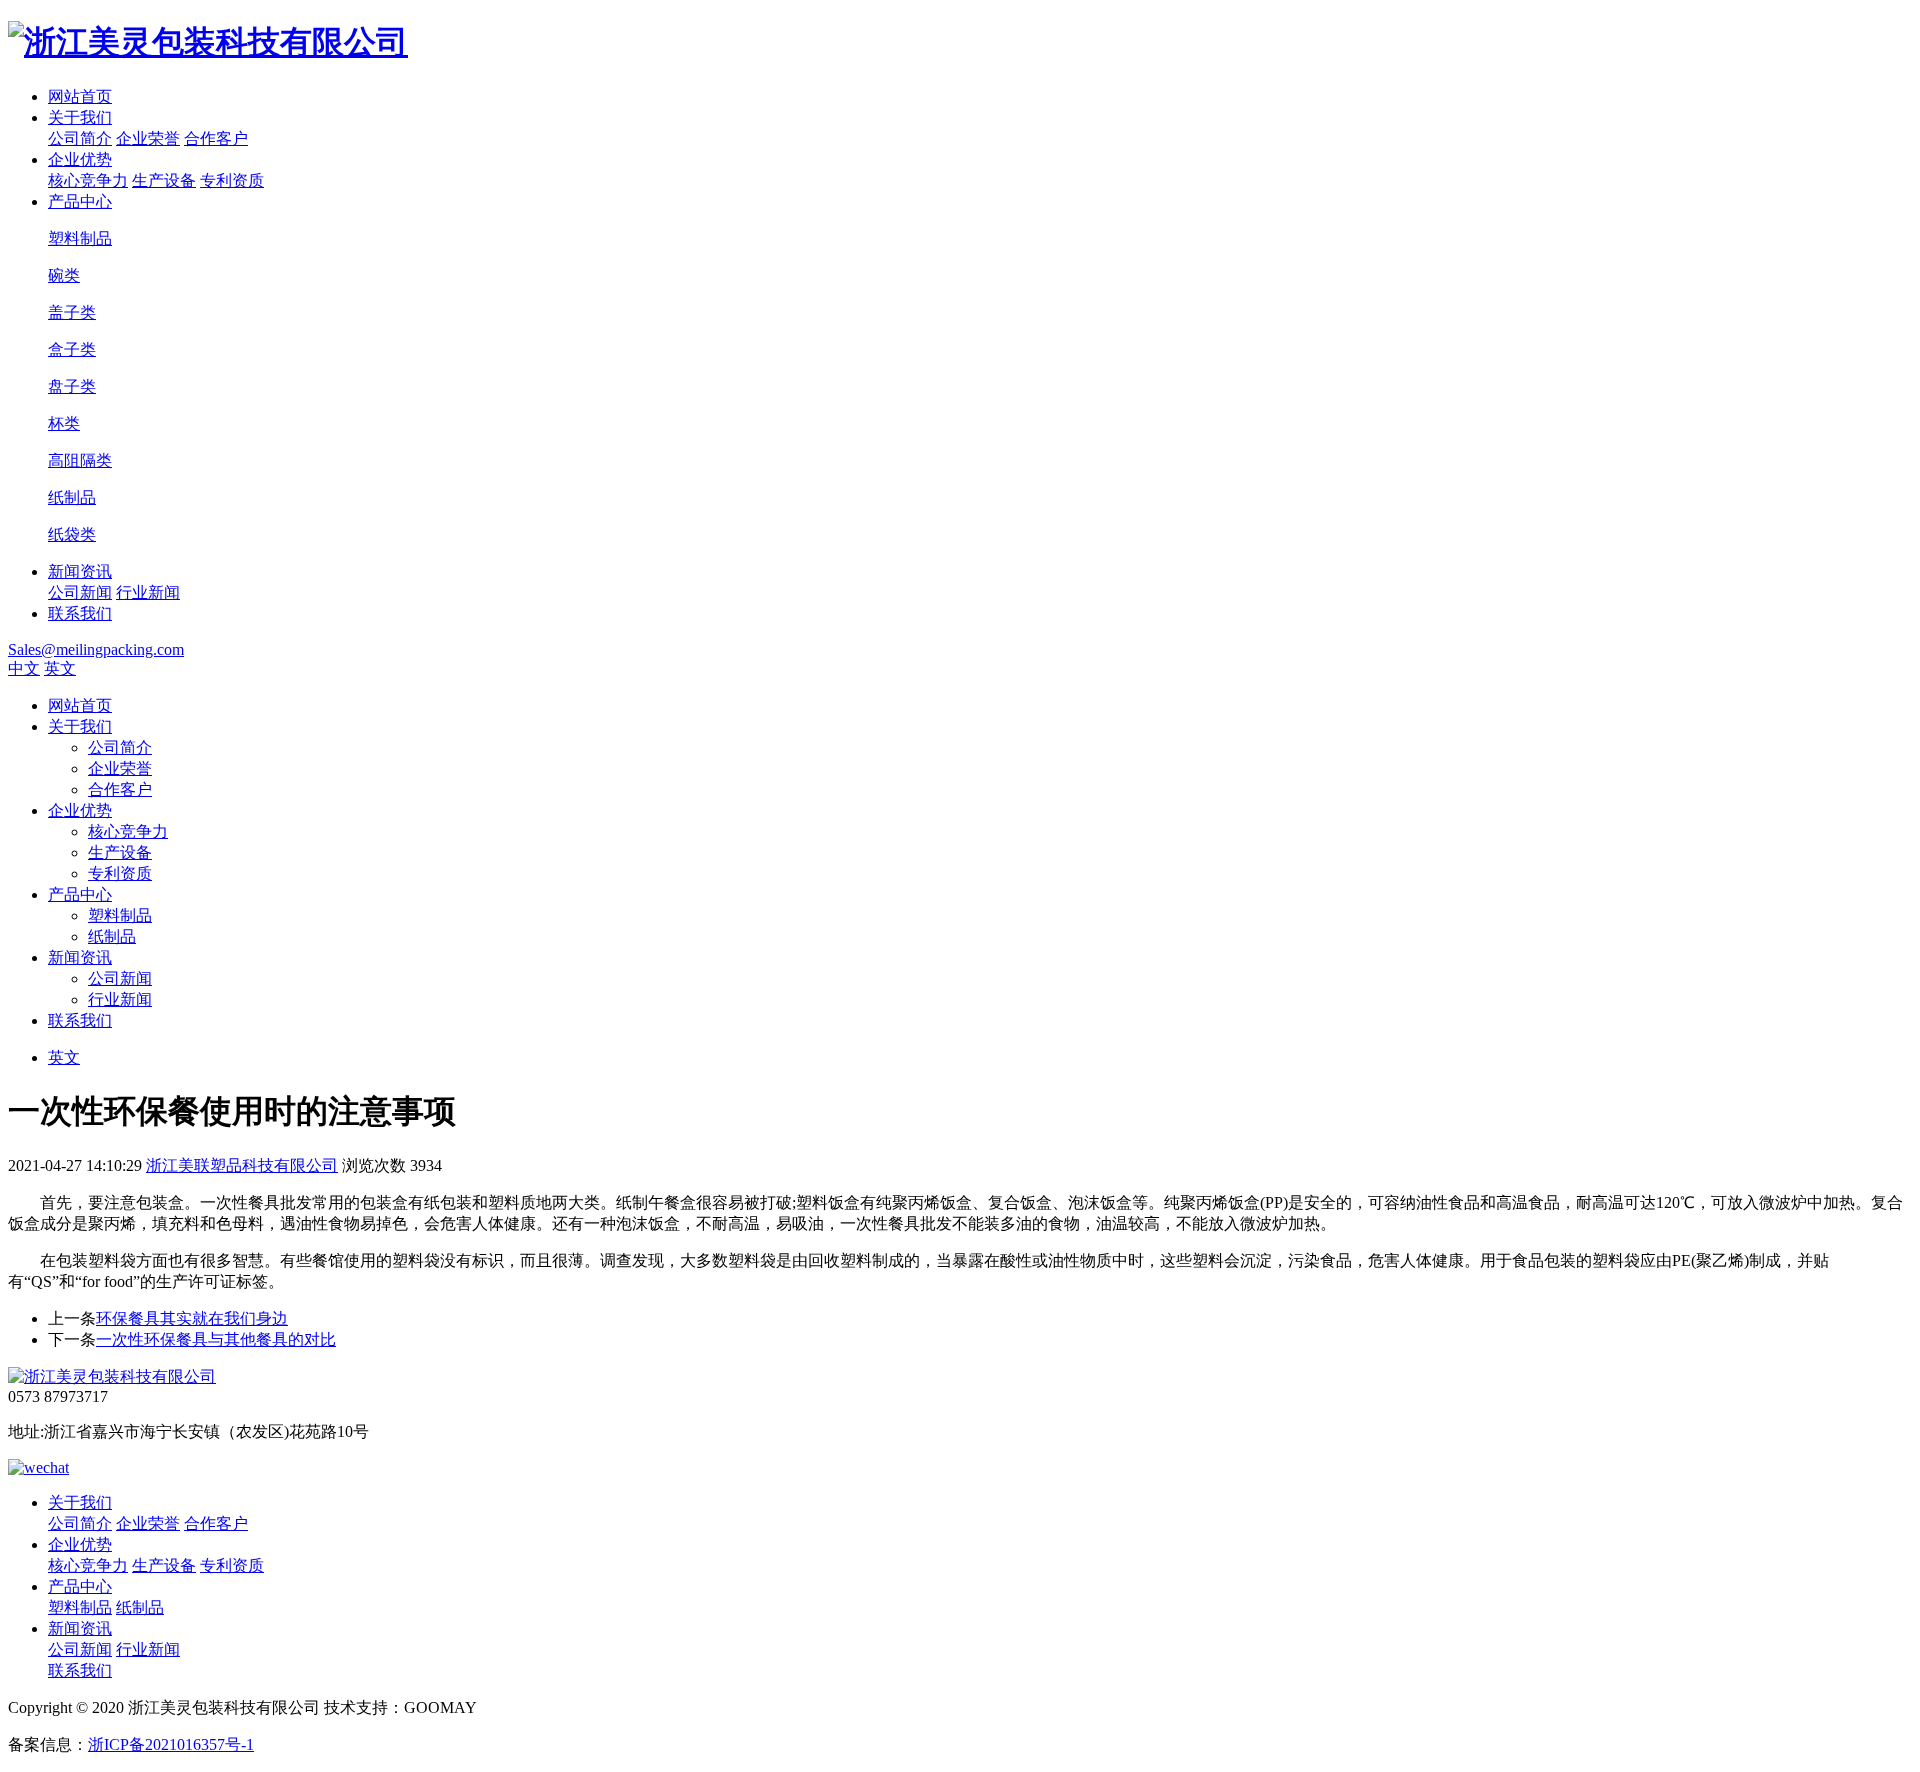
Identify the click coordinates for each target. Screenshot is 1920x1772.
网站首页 (80, 96)
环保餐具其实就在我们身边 (192, 1318)
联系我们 (80, 613)
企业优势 (80, 159)
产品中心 (80, 201)
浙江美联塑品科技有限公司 (242, 1165)
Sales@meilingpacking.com (96, 649)
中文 (24, 668)
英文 (60, 668)
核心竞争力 (88, 180)
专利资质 (232, 180)
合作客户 (216, 138)
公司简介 (80, 138)
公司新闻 (80, 592)
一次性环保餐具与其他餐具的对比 (216, 1339)
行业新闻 (148, 592)
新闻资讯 (80, 571)
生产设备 (164, 180)
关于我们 (80, 117)
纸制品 (112, 936)
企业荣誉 (148, 138)
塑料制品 (120, 915)
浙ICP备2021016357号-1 (171, 1744)
